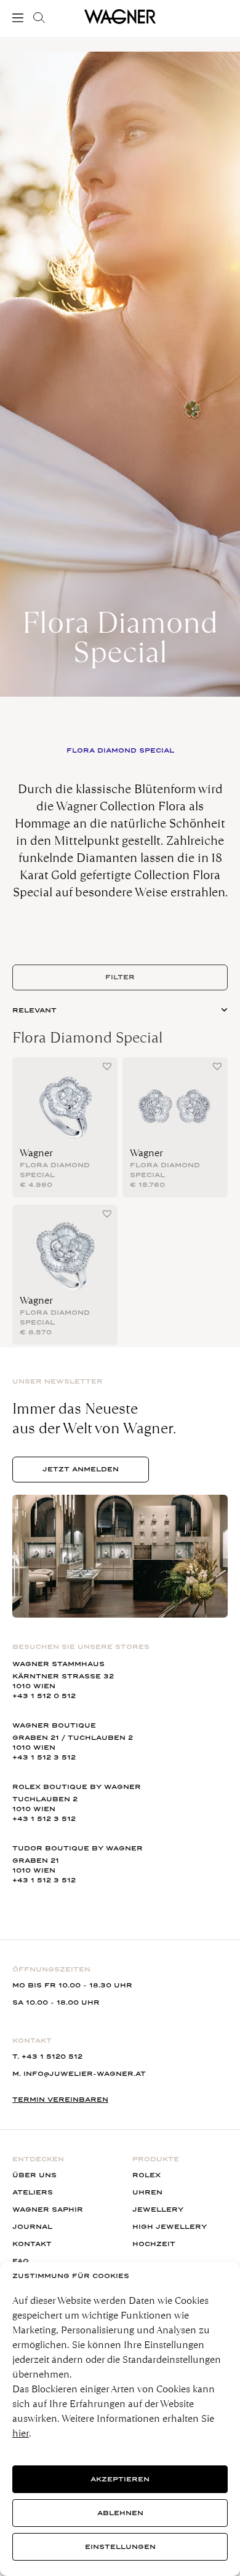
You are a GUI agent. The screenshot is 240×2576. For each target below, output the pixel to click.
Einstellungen (120, 2547)
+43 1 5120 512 (52, 2057)
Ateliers (33, 2192)
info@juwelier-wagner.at (85, 2074)
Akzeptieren (120, 2479)
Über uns (34, 2175)
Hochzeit (154, 2244)
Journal (32, 2227)
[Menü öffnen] (20, 18)
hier (21, 2433)
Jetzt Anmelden (81, 1469)
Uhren (147, 2192)
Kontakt (32, 2244)
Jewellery (158, 2210)
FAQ (21, 2261)
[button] (107, 1066)
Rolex (146, 2175)
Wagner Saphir (48, 2210)
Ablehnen (120, 2513)
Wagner (36, 1153)
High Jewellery (170, 2227)
